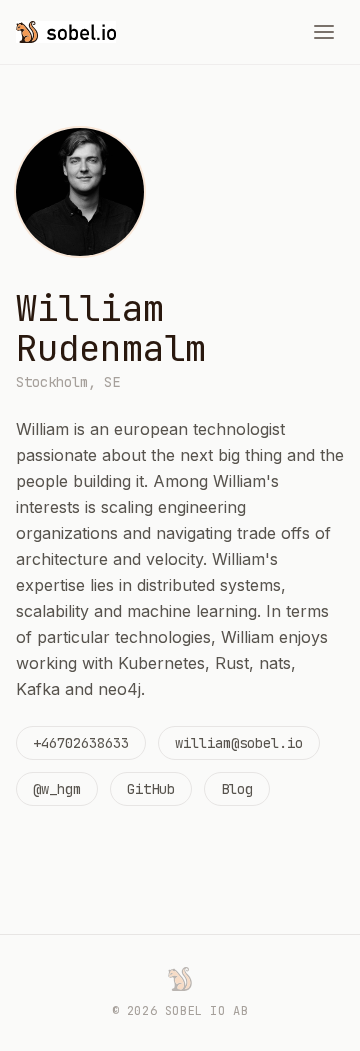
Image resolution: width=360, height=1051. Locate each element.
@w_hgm (57, 789)
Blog (237, 789)
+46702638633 (81, 743)
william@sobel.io (239, 743)
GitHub (151, 789)
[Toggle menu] (324, 32)
